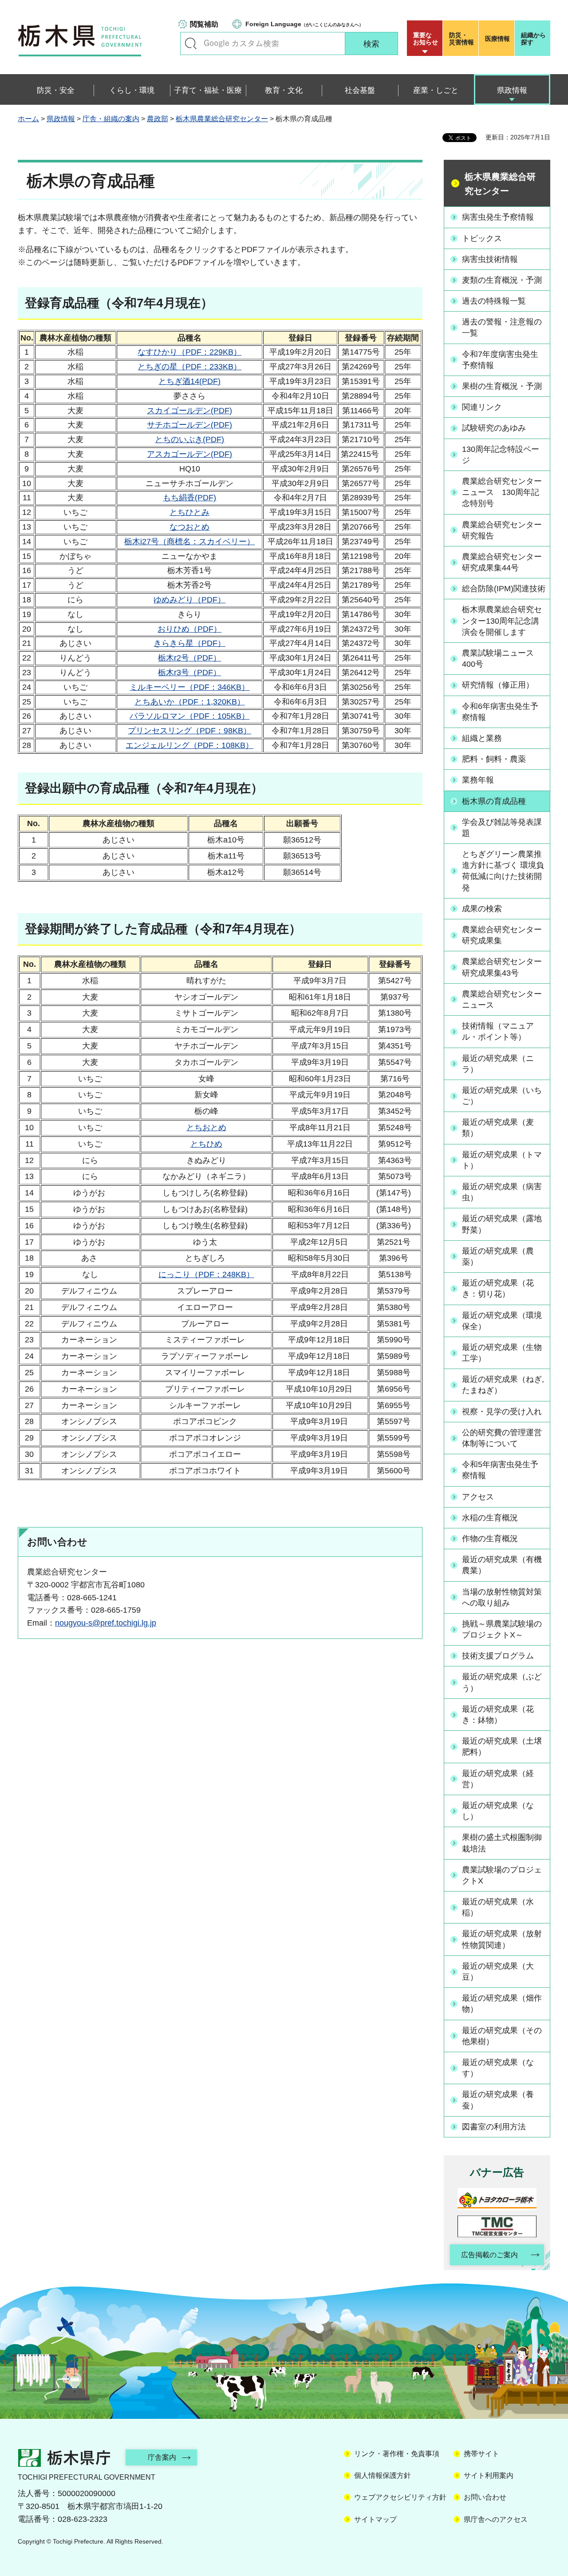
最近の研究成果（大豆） (498, 1972)
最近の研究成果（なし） (498, 1811)
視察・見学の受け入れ (502, 1412)
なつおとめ (189, 527)
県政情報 (61, 119)
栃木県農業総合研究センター (222, 119)
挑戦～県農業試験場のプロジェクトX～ (502, 1629)
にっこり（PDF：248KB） (206, 1274)
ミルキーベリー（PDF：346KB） (189, 687)
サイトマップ (375, 2519)
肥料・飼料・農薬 (494, 759)
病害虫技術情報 (490, 259)
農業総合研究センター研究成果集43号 (502, 967)
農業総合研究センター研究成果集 (502, 935)
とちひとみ (189, 512)
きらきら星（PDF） (189, 643)
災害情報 (461, 39)
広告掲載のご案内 (489, 2255)
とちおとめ (206, 1128)
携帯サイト (481, 2454)
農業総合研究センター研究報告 (502, 530)
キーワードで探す (191, 44)
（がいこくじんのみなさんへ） (304, 24)
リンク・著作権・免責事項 (397, 2454)
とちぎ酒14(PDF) (189, 381)
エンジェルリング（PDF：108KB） (189, 745)
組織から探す (533, 39)
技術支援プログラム (498, 1656)
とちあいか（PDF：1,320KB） (190, 702)
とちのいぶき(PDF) (189, 439)
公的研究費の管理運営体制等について (502, 1438)
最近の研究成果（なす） (498, 2068)
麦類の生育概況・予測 (502, 280)
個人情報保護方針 (383, 2475)
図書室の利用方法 (494, 2127)
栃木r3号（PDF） (189, 673)
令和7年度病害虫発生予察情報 (500, 360)
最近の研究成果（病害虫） (502, 1192)
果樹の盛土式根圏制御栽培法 (502, 1843)
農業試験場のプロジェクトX (502, 1875)
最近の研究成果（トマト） (502, 1160)
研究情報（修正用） (498, 685)
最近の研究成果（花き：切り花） (498, 1288)
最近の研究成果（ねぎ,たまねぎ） (503, 1385)
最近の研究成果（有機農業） (502, 1565)
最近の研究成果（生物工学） (502, 1353)
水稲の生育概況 (490, 1518)
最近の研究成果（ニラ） (498, 1064)
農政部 (158, 119)
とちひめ (206, 1144)
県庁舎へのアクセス (496, 2519)
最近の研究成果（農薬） (498, 1256)
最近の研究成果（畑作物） (502, 2004)
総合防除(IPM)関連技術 (504, 589)
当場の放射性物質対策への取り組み (502, 1597)
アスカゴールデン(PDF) (189, 454)
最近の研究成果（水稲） (498, 1907)
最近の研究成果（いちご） (502, 1096)
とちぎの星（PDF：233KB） (189, 367)
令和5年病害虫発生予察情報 (500, 1470)
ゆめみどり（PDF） (189, 600)
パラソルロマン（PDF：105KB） (189, 716)
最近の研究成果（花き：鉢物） (498, 1715)
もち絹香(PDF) (189, 498)
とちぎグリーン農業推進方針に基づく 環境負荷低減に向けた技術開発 (503, 871)
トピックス (482, 238)
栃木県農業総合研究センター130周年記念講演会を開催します (502, 621)
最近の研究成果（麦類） (498, 1128)
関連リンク (482, 407)
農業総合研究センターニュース (502, 999)
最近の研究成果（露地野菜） (502, 1224)
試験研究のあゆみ (494, 428)
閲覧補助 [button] (204, 24)
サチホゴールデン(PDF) (189, 425)
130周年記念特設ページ (501, 455)
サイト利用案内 (489, 2475)
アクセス (478, 1497)
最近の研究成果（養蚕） (498, 2100)
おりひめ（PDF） (189, 629)
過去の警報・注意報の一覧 (502, 327)
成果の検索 (482, 909)
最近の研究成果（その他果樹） (502, 2036)
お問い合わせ (485, 2497)
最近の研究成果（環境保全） (502, 1321)
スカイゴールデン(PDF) (189, 411)
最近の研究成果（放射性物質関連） (502, 1939)
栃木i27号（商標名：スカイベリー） (189, 542)
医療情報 (497, 39)
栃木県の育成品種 (494, 801)
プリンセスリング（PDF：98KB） (189, 731)
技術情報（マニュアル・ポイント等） (498, 1031)
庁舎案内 (162, 2457)
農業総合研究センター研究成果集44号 (502, 562)
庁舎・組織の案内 (111, 119)
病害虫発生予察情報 (498, 217)
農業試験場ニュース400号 (498, 659)
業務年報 (478, 780)
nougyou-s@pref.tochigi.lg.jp (106, 1623)
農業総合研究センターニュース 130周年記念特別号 (502, 492)
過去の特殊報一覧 (494, 301)
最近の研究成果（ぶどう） (502, 1682)
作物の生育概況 (490, 1539)
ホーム (28, 119)
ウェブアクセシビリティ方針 (400, 2497)
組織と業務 (482, 738)
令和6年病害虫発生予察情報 (500, 712)
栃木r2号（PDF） (189, 658)
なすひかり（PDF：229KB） (189, 352)
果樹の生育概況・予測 (502, 386)
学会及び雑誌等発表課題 (502, 828)
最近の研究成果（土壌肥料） (502, 1747)
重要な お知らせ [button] (426, 39)
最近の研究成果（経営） (498, 1779)
